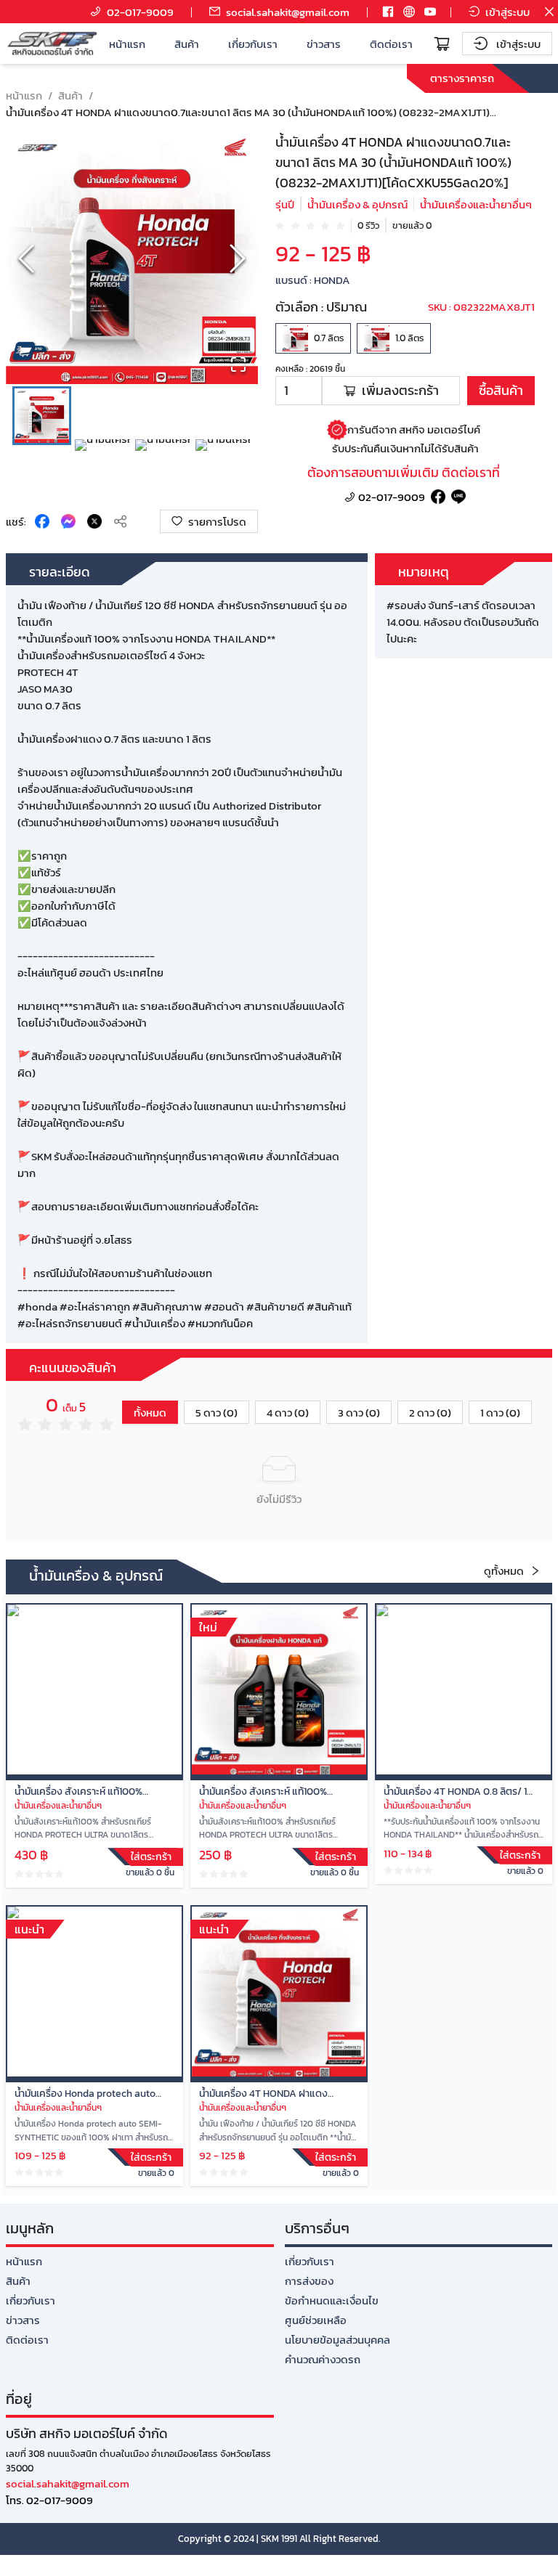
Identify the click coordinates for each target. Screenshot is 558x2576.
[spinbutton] (299, 391)
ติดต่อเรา (391, 44)
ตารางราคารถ (462, 78)
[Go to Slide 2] (102, 466)
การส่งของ (309, 2281)
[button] (132, 258)
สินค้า (187, 44)
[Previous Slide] (26, 258)
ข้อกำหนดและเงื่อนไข (332, 2300)
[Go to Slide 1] (42, 416)
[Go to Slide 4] (223, 466)
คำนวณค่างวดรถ (323, 2359)
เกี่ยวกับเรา (253, 44)
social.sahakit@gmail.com (68, 2483)
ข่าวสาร (324, 44)
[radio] (280, 225)
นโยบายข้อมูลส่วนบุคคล (337, 2340)
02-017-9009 (392, 497)
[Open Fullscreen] (238, 364)
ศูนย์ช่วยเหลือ (316, 2320)
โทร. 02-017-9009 (49, 2500)
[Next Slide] (238, 258)
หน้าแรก (127, 44)
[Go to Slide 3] (162, 466)
